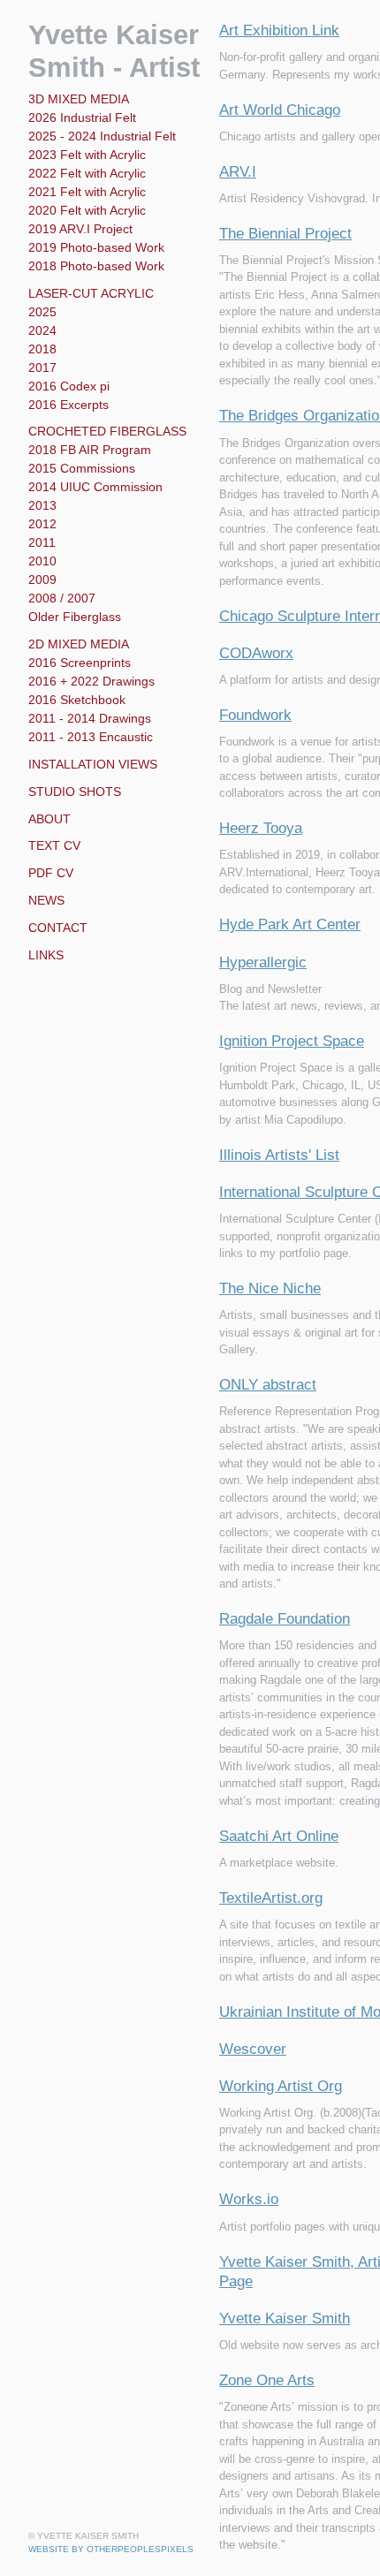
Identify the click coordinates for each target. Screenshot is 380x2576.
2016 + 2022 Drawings (87, 681)
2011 (40, 542)
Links (45, 955)
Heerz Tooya (262, 829)
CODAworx (257, 654)
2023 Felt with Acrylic (88, 155)
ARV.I (236, 172)
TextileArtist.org (272, 1898)
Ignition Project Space (293, 1042)
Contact (56, 928)
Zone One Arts (266, 2381)
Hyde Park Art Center (289, 925)
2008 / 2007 (63, 598)
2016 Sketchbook (76, 700)
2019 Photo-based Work (95, 247)
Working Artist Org (281, 2087)
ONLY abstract (267, 1385)
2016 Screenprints (79, 663)
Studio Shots (73, 792)
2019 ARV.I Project (78, 229)
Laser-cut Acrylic (85, 293)
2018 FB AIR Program (85, 450)
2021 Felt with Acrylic (87, 192)
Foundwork (258, 716)
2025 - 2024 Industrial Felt (101, 136)
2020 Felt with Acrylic (89, 210)
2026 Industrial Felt (82, 117)
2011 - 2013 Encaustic (85, 737)
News (46, 900)
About (48, 819)
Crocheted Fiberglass (99, 431)
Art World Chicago (281, 110)
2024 (42, 330)
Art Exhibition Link (279, 31)
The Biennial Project (285, 234)
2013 (41, 505)
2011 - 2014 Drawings (85, 718)
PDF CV (49, 873)
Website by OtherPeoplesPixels (111, 2549)
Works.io (250, 2200)
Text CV (52, 845)
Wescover (253, 2049)
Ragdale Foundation (287, 1619)
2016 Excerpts (67, 405)
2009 (43, 580)
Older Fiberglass (75, 617)
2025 (42, 312)
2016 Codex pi (67, 386)
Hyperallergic (265, 963)
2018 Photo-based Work (96, 266)
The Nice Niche (267, 1289)
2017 (41, 367)
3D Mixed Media (74, 99)
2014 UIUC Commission (92, 487)
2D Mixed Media (74, 644)
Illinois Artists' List (280, 1155)
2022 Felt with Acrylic (88, 173)
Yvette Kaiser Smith (285, 2319)
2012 (41, 524)
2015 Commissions (79, 468)
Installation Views (88, 764)
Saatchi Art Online (279, 1837)
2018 (42, 349)
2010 (42, 561)
